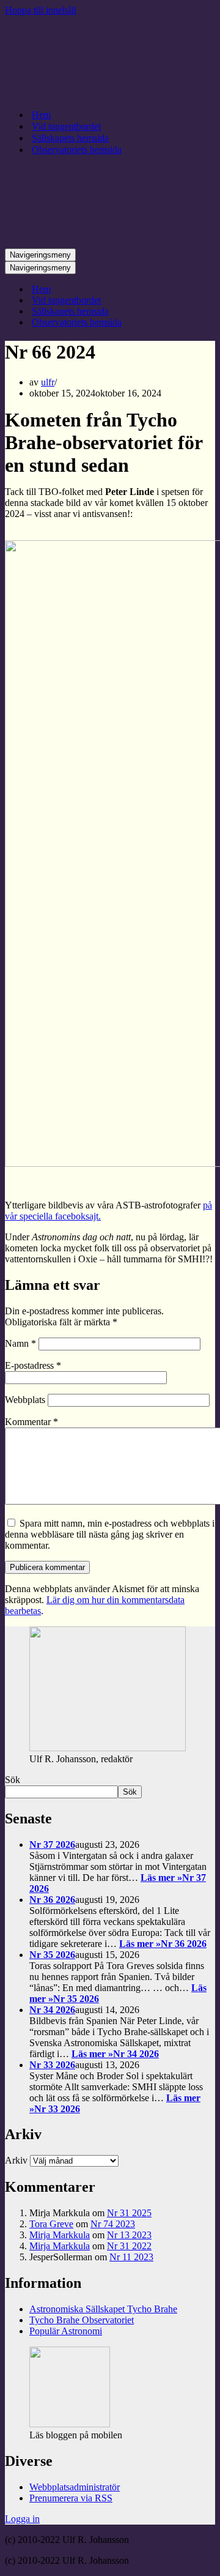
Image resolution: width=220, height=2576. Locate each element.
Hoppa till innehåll (41, 10)
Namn (20, 1343)
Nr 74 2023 (113, 2224)
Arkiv (16, 2160)
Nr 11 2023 (131, 2257)
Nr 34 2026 (52, 2010)
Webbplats (25, 1400)
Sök (13, 1780)
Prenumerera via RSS (71, 2498)
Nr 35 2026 (52, 1955)
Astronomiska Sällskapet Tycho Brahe (103, 2309)
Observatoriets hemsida (77, 150)
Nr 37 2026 (52, 1845)
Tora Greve (51, 2224)
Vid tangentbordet (66, 126)
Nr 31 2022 (129, 2246)
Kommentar (31, 1422)
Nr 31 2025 (129, 2213)
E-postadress (33, 1365)
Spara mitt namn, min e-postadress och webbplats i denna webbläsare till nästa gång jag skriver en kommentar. (110, 1534)
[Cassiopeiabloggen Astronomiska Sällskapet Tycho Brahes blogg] (110, 93)
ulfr (48, 382)
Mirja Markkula (60, 2235)
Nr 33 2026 (52, 2065)
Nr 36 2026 (52, 1900)
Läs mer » (163, 1944)
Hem (41, 115)
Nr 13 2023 (129, 2235)
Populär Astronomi (66, 2331)
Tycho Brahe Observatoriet (82, 2320)
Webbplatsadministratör (75, 2487)
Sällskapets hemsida (70, 138)
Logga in (22, 2519)
